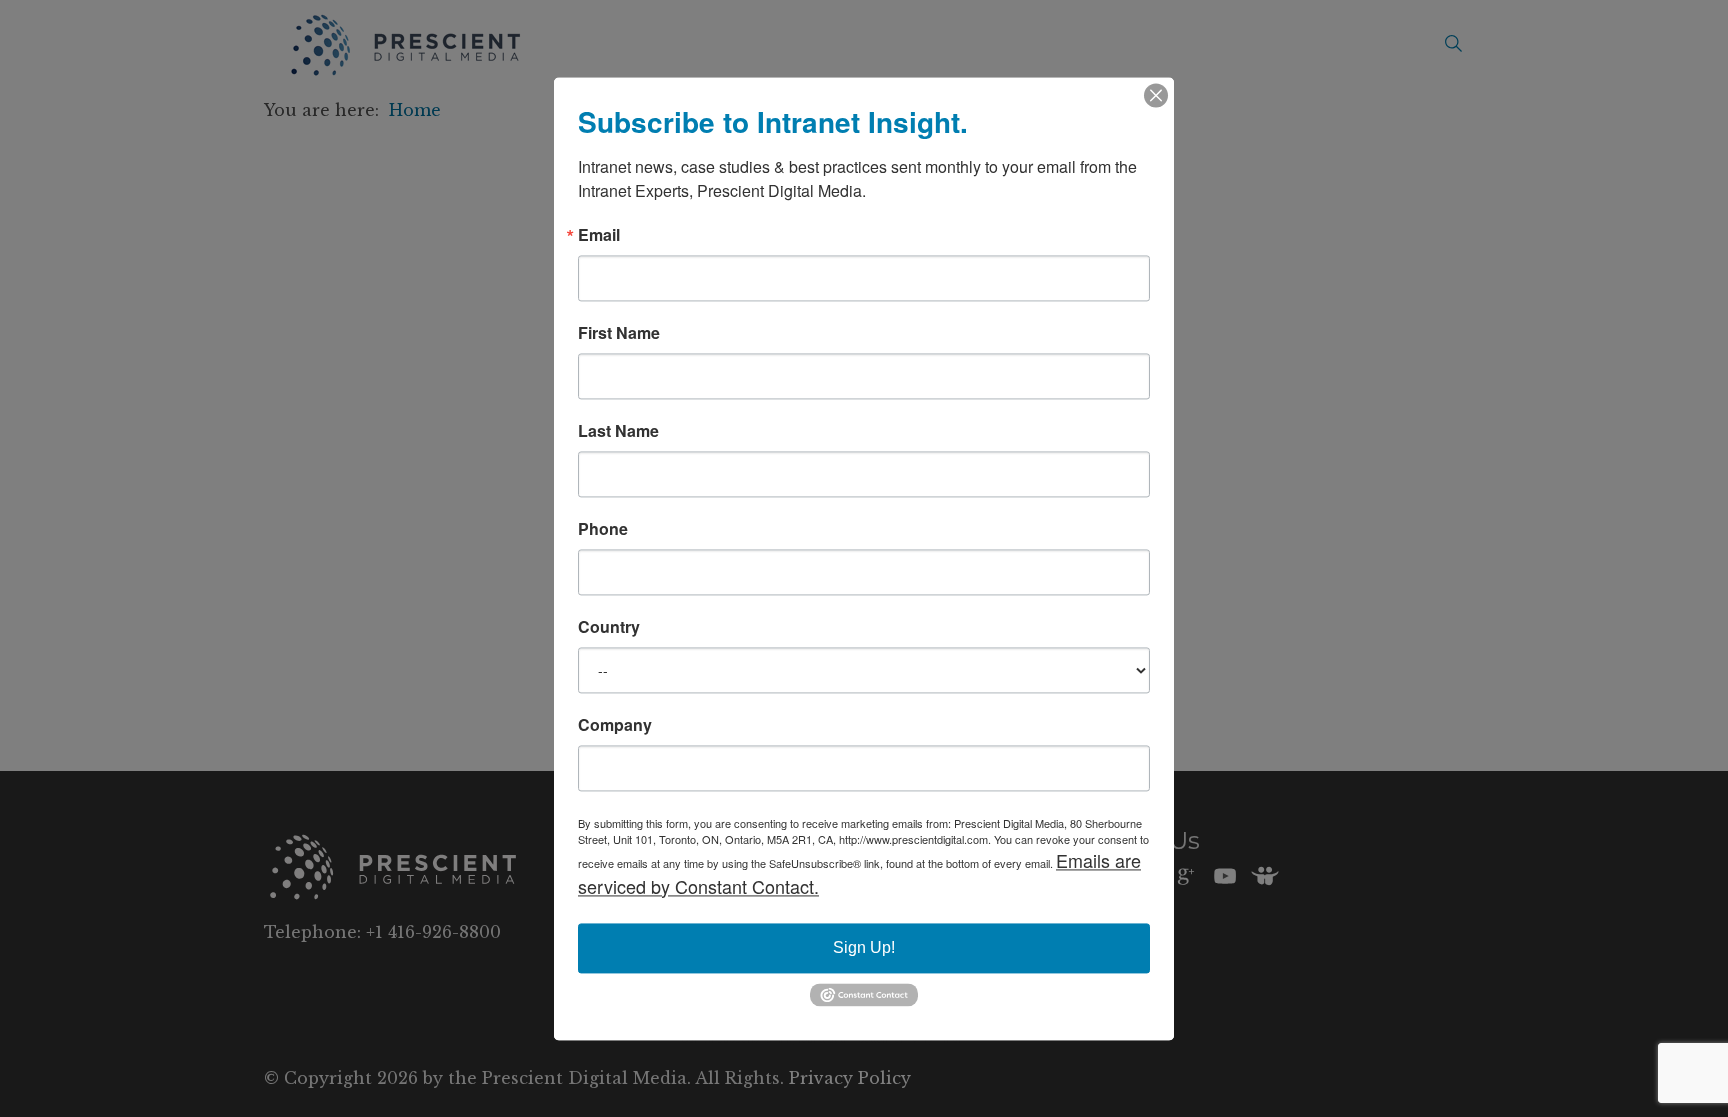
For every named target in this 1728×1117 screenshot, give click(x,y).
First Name (619, 333)
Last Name (618, 431)
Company (615, 725)
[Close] (1156, 95)
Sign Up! (864, 947)
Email (599, 235)
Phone (603, 529)
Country (609, 627)
